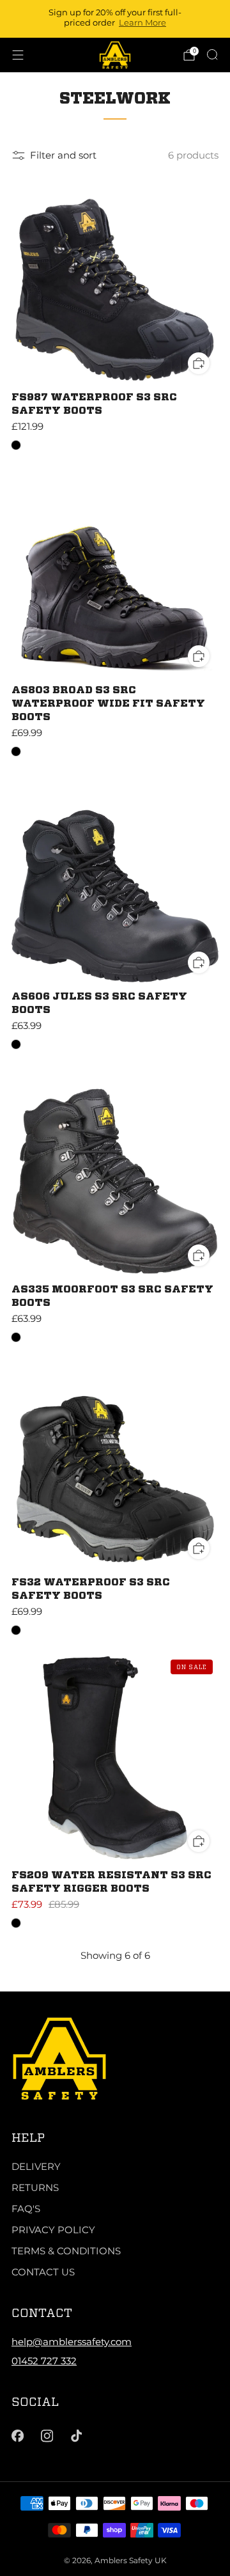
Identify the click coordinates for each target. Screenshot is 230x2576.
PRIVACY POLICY (53, 2230)
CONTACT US (43, 2272)
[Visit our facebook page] (17, 2436)
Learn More (142, 22)
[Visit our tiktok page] (77, 2436)
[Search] (212, 54)
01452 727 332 (44, 2361)
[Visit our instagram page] (47, 2436)
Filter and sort (63, 155)
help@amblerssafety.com (72, 2342)
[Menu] (18, 55)
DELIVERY (36, 2166)
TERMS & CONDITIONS (66, 2251)
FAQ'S (26, 2209)
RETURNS (35, 2187)
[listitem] (115, 19)
